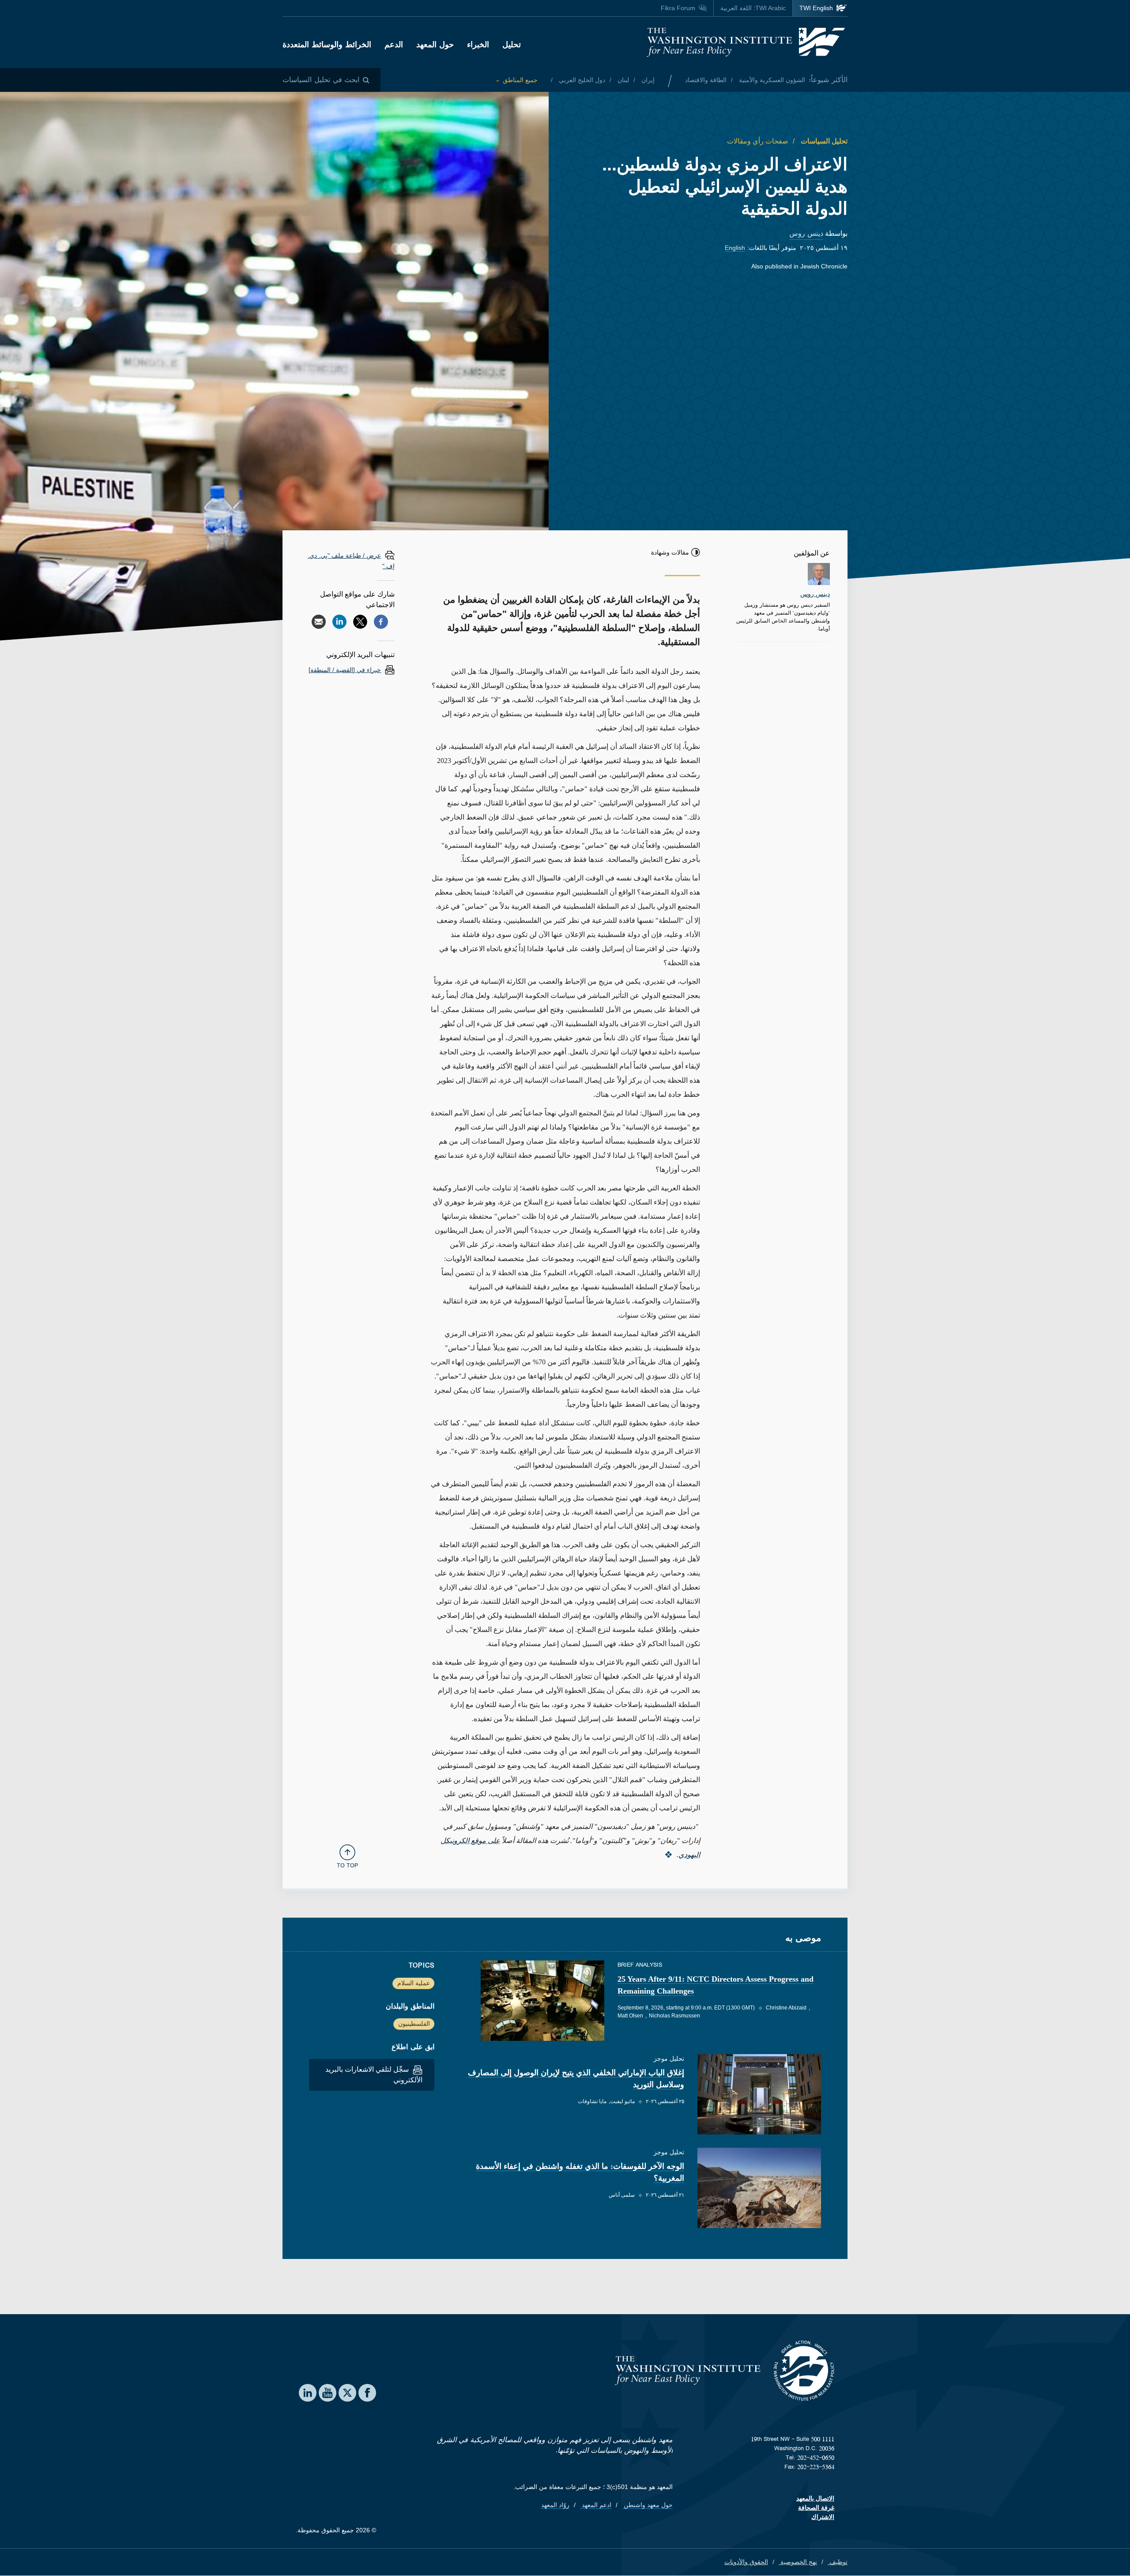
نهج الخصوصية (798, 2562)
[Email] (319, 622)
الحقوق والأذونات (746, 2562)
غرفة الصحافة (816, 2508)
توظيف (838, 2562)
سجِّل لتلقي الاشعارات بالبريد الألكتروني (374, 2075)
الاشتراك (823, 2517)
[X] (360, 622)
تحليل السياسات (823, 141)
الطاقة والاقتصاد (706, 80)
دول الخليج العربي (581, 80)
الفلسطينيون (414, 2024)
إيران (647, 80)
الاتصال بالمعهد (815, 2498)
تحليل (512, 45)
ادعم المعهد (596, 2505)
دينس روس (806, 233)
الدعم (394, 45)
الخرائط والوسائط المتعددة (327, 45)
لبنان (622, 80)
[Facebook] (381, 622)
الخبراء (478, 45)
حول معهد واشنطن (647, 2505)
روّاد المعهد (555, 2505)
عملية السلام (414, 1983)
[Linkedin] (339, 622)
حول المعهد (435, 45)
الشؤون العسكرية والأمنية (771, 80)
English (735, 248)
